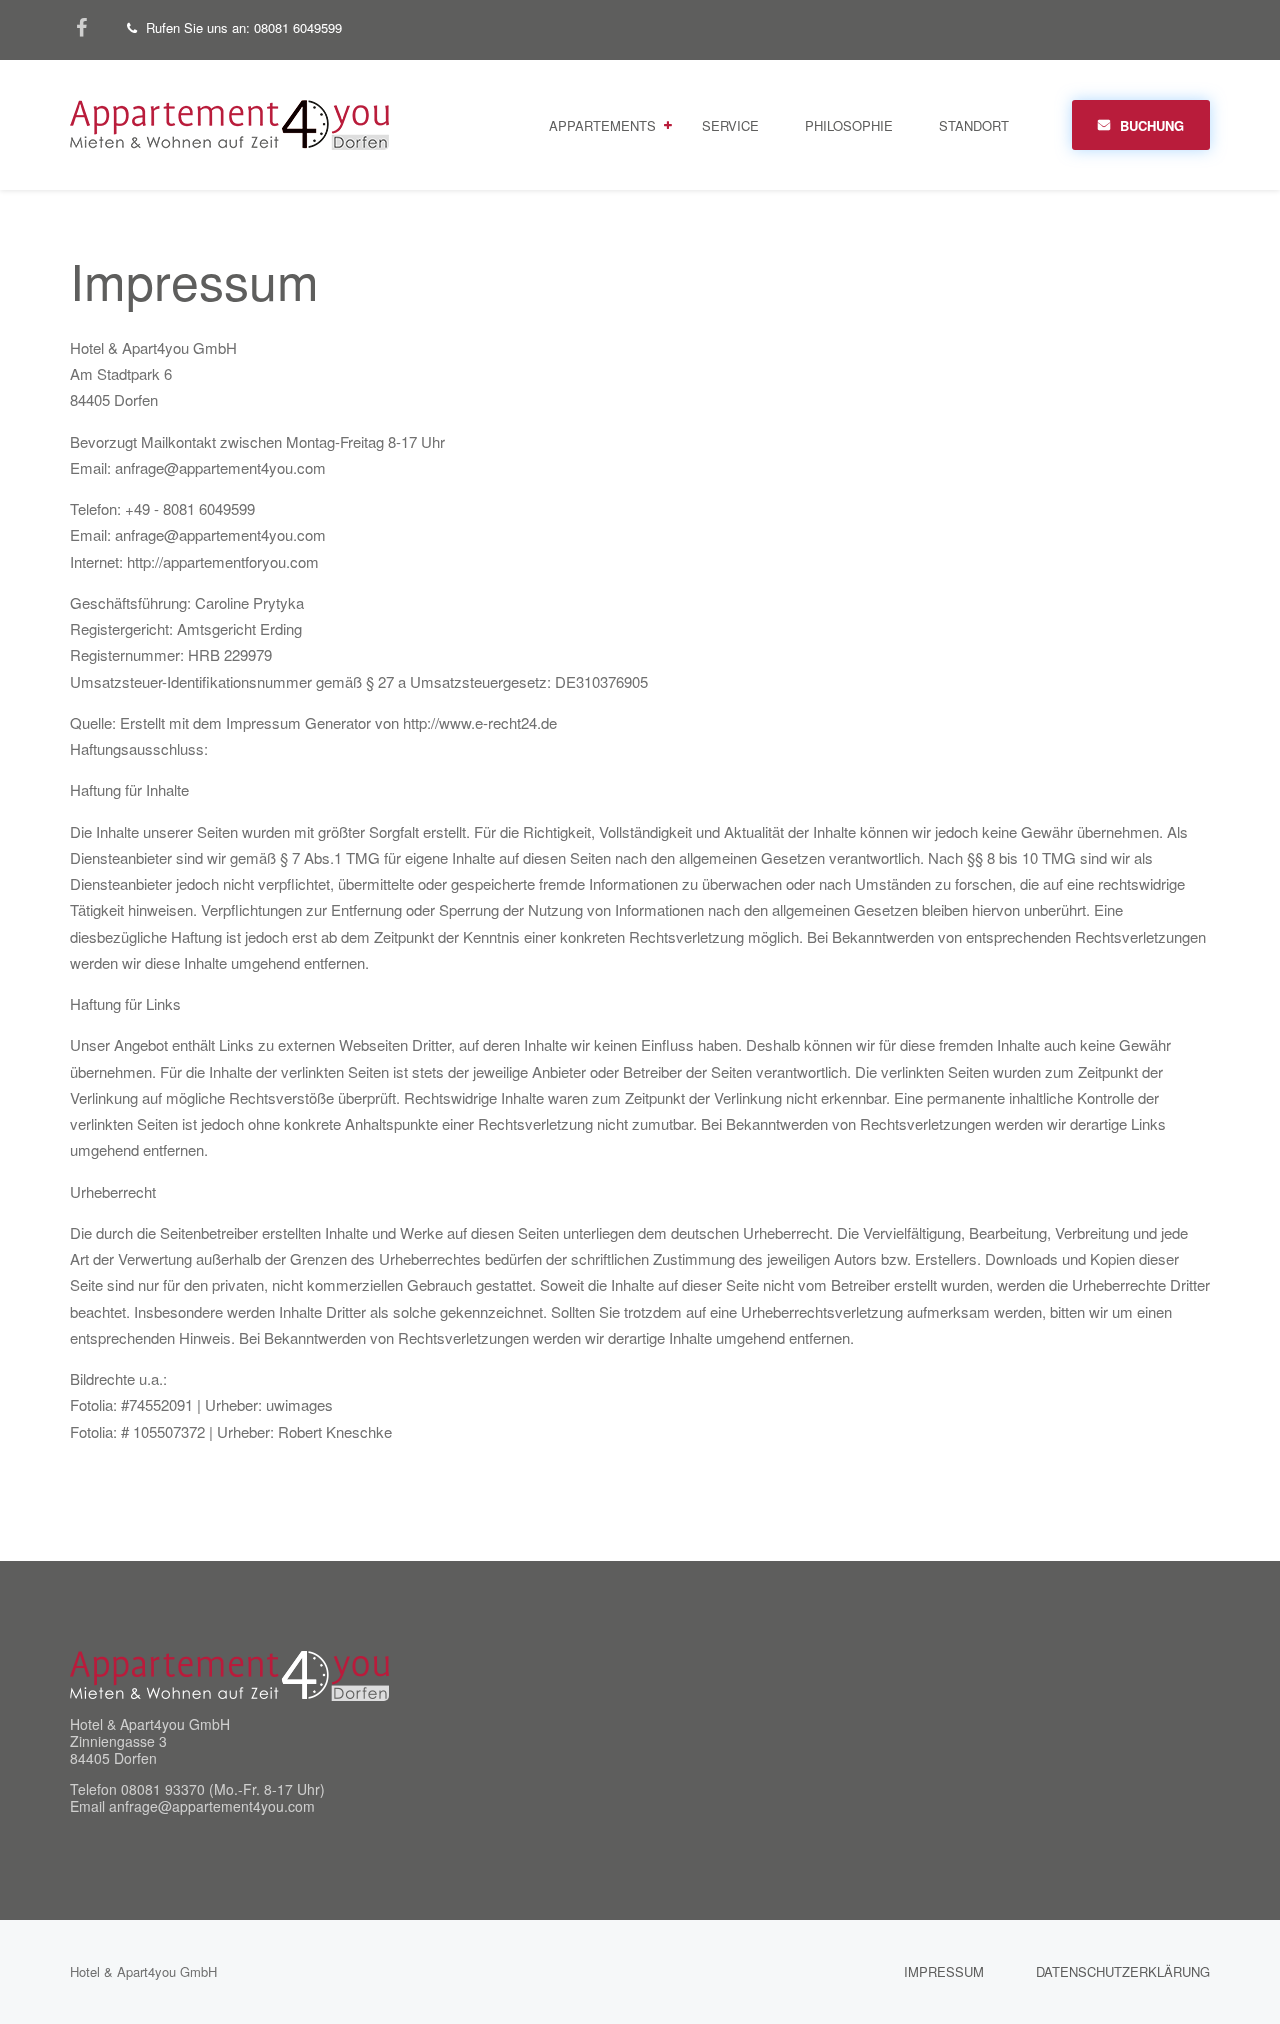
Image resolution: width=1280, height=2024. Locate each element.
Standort (974, 125)
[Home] (229, 1673)
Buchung (1152, 125)
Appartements (602, 125)
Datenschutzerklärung (1123, 1971)
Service (730, 125)
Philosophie (849, 125)
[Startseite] (229, 122)
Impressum (944, 1971)
